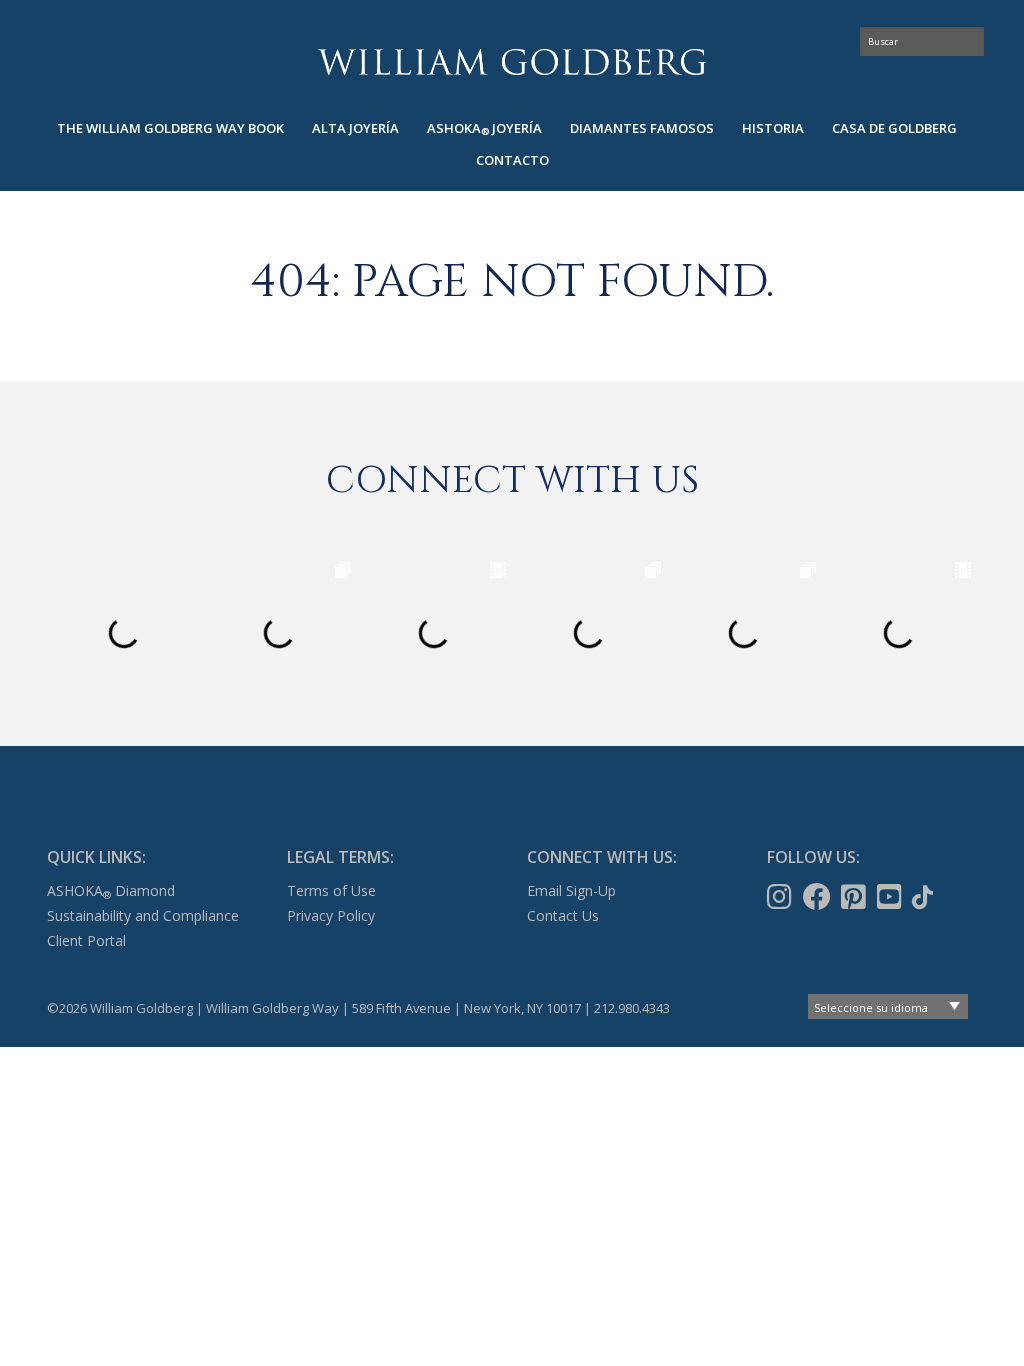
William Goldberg (512, 61)
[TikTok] (924, 897)
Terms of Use (331, 890)
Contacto (512, 160)
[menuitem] (170, 128)
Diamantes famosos (642, 128)
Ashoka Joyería (484, 128)
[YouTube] (891, 897)
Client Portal (86, 940)
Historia (773, 128)
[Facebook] (819, 897)
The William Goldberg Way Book (170, 128)
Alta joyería (355, 128)
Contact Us (563, 915)
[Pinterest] (855, 897)
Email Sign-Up (571, 890)
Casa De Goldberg (894, 128)
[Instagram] (781, 897)
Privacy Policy (331, 915)
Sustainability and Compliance (143, 915)
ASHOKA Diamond (111, 890)
